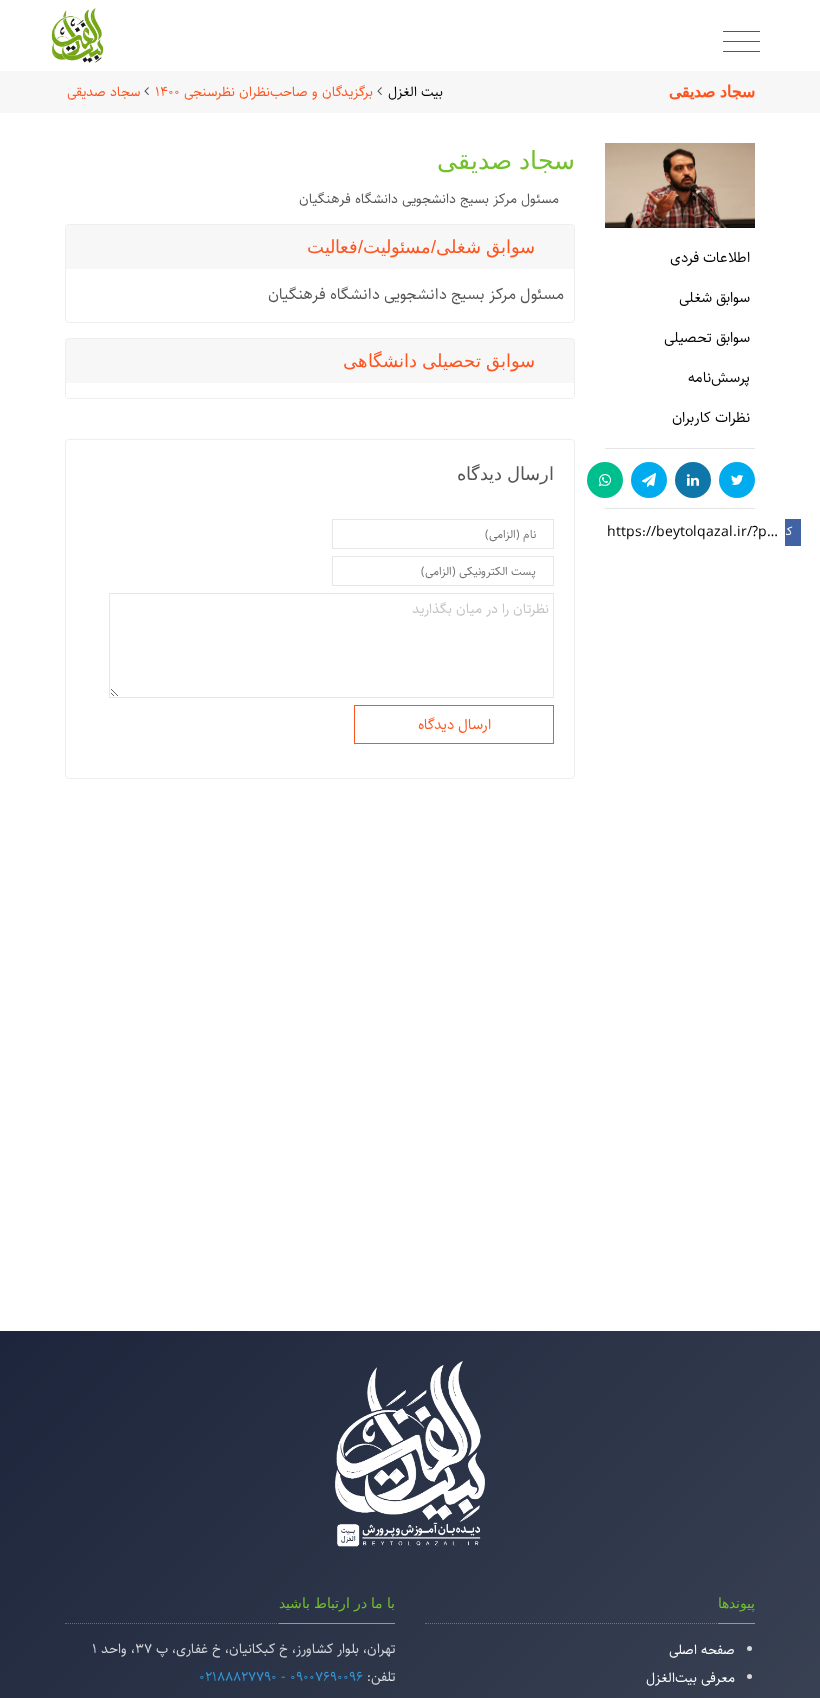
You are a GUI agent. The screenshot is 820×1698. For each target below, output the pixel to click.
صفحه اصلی (702, 1650)
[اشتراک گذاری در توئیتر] (737, 480)
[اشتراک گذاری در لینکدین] (693, 480)
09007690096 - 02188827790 (281, 1677)
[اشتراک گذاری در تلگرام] (649, 480)
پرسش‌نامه (719, 377)
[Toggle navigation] (741, 43)
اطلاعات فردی (710, 257)
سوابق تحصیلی (707, 337)
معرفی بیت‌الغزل (690, 1678)
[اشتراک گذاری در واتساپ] (605, 480)
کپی (789, 531)
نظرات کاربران (711, 417)
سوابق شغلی (714, 297)
